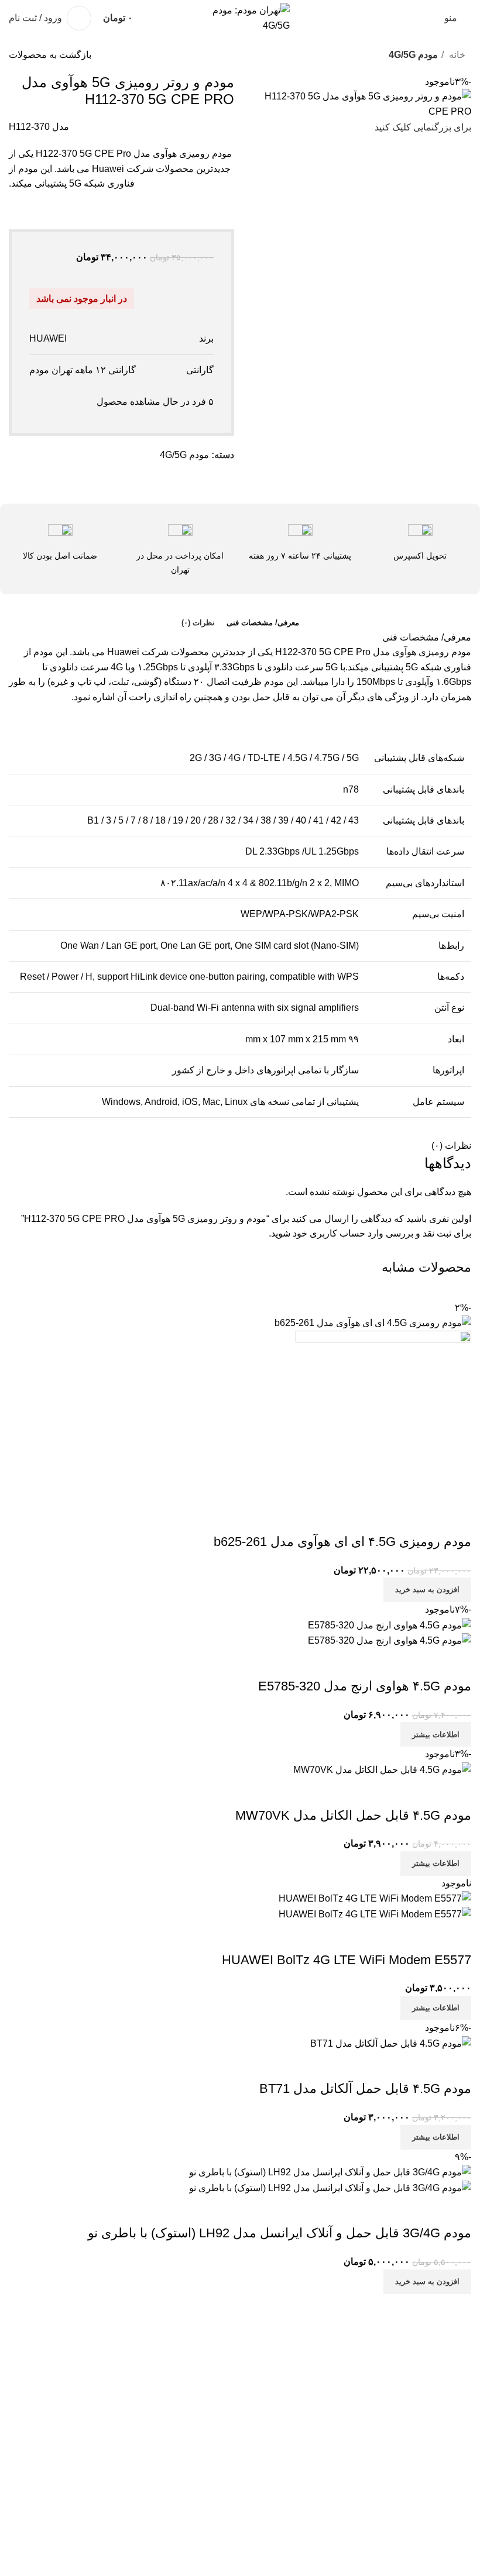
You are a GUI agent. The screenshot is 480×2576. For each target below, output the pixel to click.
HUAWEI (48, 338)
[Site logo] (240, 17)
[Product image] (383, 1416)
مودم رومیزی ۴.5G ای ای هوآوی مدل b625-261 (342, 1542)
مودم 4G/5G (413, 55)
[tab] (263, 623)
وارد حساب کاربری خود (338, 1233)
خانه (456, 55)
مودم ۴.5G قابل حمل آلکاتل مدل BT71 (365, 2088)
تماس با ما (451, 2539)
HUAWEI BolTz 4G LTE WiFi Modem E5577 (347, 1960)
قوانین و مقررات (439, 2473)
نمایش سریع (457, 1518)
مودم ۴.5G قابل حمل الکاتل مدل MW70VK (353, 1815)
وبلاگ (461, 2496)
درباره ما (454, 2517)
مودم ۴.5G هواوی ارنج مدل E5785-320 (365, 1686)
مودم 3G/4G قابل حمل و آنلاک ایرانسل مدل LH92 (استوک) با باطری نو (280, 2233)
